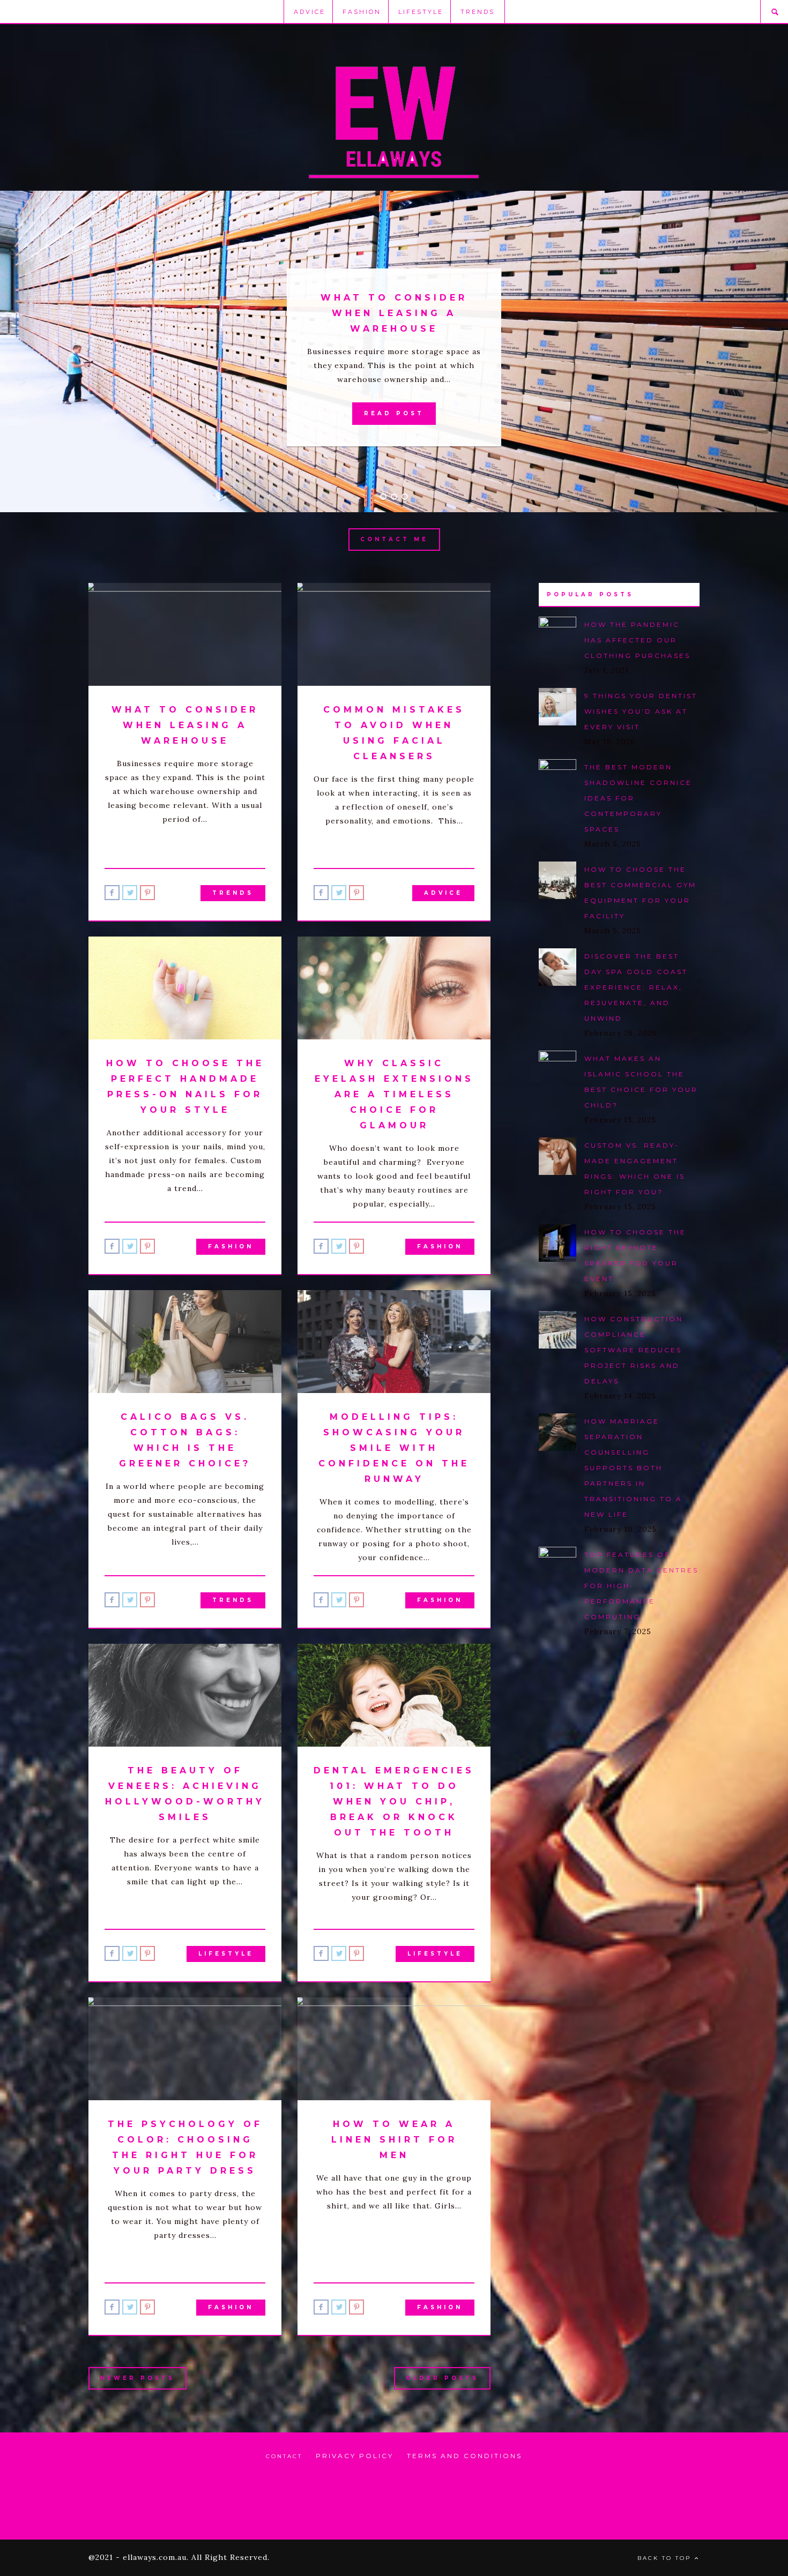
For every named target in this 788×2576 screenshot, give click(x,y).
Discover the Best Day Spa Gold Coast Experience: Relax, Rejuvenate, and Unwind (636, 987)
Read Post (394, 413)
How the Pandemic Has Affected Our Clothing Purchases (637, 640)
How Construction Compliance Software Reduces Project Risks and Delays (634, 1350)
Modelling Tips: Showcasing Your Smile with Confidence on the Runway (394, 1448)
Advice (310, 12)
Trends (478, 12)
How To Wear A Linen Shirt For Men (394, 2140)
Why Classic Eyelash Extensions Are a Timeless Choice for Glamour (394, 1094)
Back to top (666, 2558)
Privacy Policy (355, 2456)
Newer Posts (137, 2378)
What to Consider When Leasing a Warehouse (394, 313)
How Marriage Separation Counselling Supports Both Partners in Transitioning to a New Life (633, 1468)
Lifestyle (421, 12)
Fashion (362, 12)
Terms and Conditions (464, 2456)
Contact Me (394, 539)
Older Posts (442, 2378)
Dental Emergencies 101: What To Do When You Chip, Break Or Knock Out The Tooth (394, 1802)
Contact (284, 2456)
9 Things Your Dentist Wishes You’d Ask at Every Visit (641, 711)
